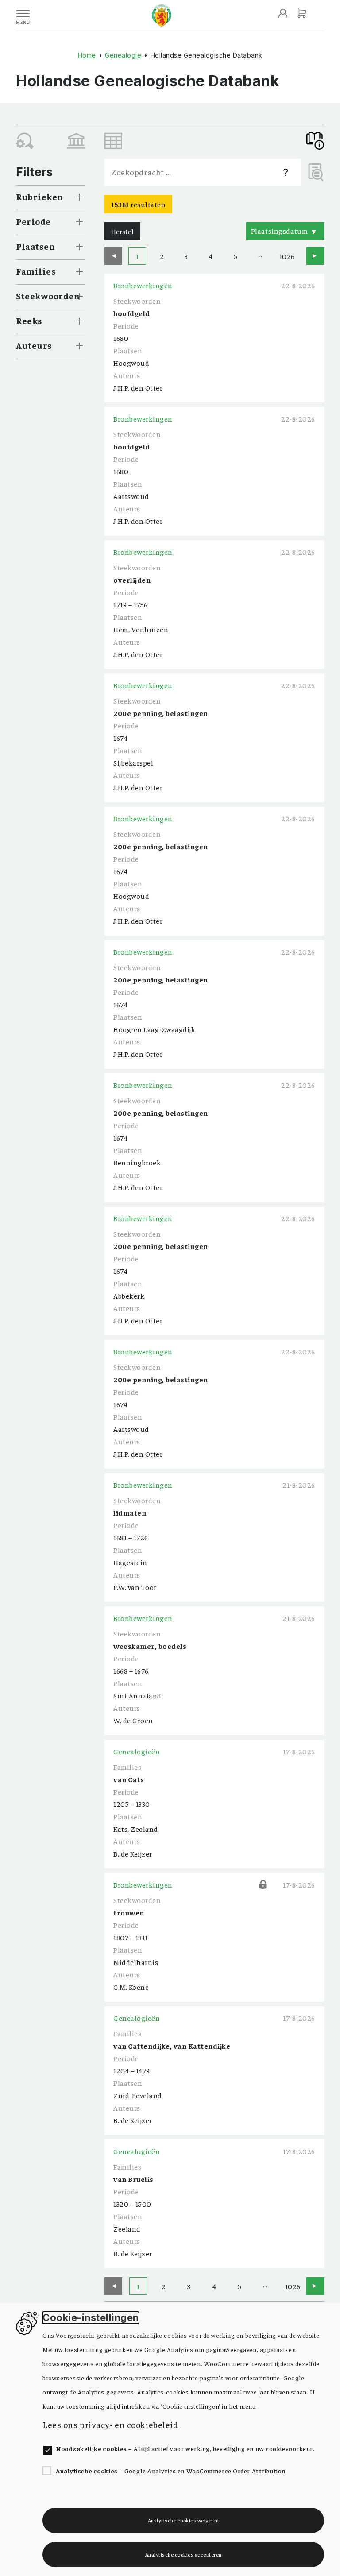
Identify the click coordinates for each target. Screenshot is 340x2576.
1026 (286, 256)
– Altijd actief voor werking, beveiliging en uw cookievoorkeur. (185, 2448)
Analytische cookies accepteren (184, 2554)
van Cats (129, 1779)
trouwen (129, 1912)
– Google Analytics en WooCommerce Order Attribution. (171, 2471)
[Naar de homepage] (162, 15)
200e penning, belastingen (161, 713)
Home (87, 55)
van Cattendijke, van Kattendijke (172, 2046)
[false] (76, 141)
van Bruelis (133, 2179)
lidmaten (130, 1512)
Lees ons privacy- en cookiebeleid (110, 2424)
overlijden (132, 580)
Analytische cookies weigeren (184, 2520)
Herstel (122, 231)
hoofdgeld (132, 313)
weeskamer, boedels (150, 1646)
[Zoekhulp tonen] (286, 172)
